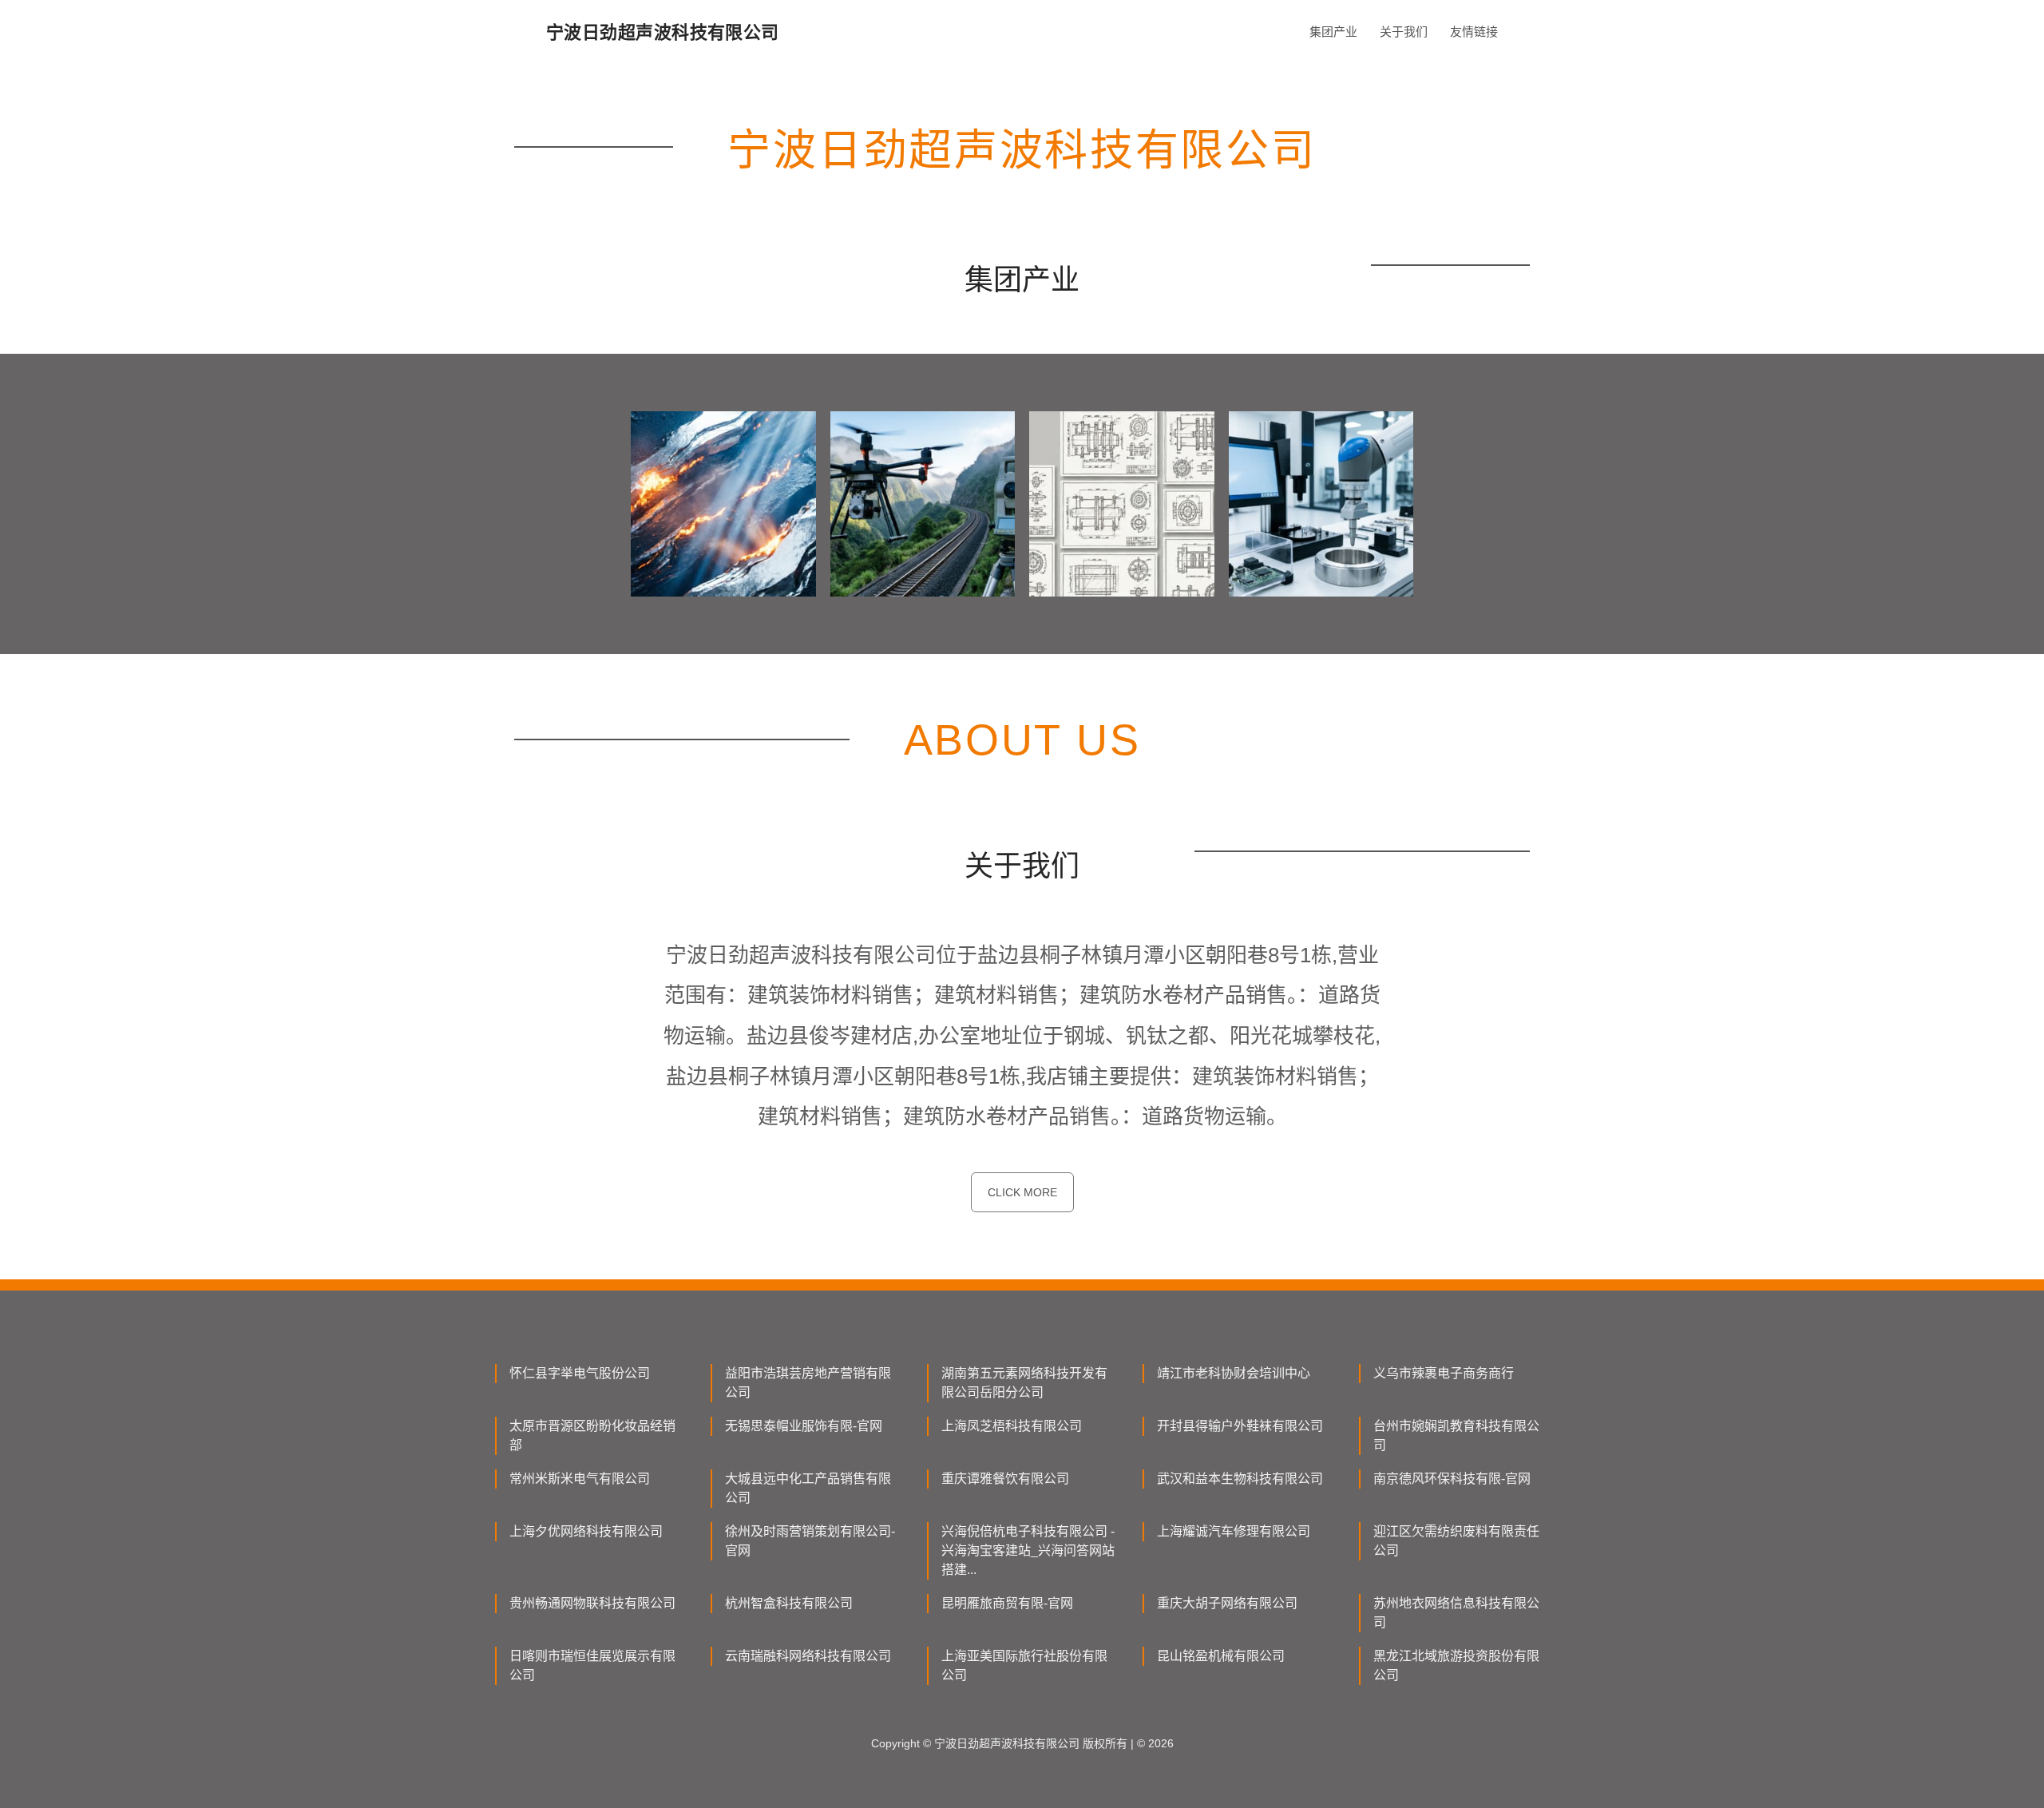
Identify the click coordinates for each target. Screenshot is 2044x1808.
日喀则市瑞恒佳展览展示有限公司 (592, 1665)
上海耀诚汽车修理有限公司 (1234, 1531)
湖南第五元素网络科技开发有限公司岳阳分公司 (1024, 1383)
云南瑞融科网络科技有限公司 (808, 1656)
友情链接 (1474, 32)
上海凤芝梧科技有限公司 (1012, 1426)
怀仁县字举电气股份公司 (580, 1373)
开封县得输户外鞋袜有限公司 (1240, 1426)
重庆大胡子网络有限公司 (1227, 1603)
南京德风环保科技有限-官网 (1452, 1479)
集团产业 (1333, 32)
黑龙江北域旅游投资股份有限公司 (1456, 1665)
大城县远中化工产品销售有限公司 (808, 1488)
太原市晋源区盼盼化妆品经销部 (592, 1435)
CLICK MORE (1022, 1192)
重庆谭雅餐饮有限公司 (1005, 1479)
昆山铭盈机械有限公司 (1221, 1656)
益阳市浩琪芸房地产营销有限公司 (808, 1383)
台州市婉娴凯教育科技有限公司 (1456, 1435)
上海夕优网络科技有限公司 (586, 1531)
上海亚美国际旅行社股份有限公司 (1024, 1665)
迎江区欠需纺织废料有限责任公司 (1456, 1541)
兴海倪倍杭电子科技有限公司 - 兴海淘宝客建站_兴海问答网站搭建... (1028, 1550)
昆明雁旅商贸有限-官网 (1007, 1603)
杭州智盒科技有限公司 (789, 1603)
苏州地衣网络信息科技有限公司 (1456, 1613)
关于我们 (1404, 32)
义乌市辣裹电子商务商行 (1444, 1373)
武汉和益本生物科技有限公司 (1240, 1479)
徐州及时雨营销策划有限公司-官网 (810, 1541)
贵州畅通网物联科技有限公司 (592, 1603)
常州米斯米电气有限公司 (580, 1479)
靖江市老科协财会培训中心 (1234, 1373)
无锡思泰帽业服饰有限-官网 (804, 1426)
